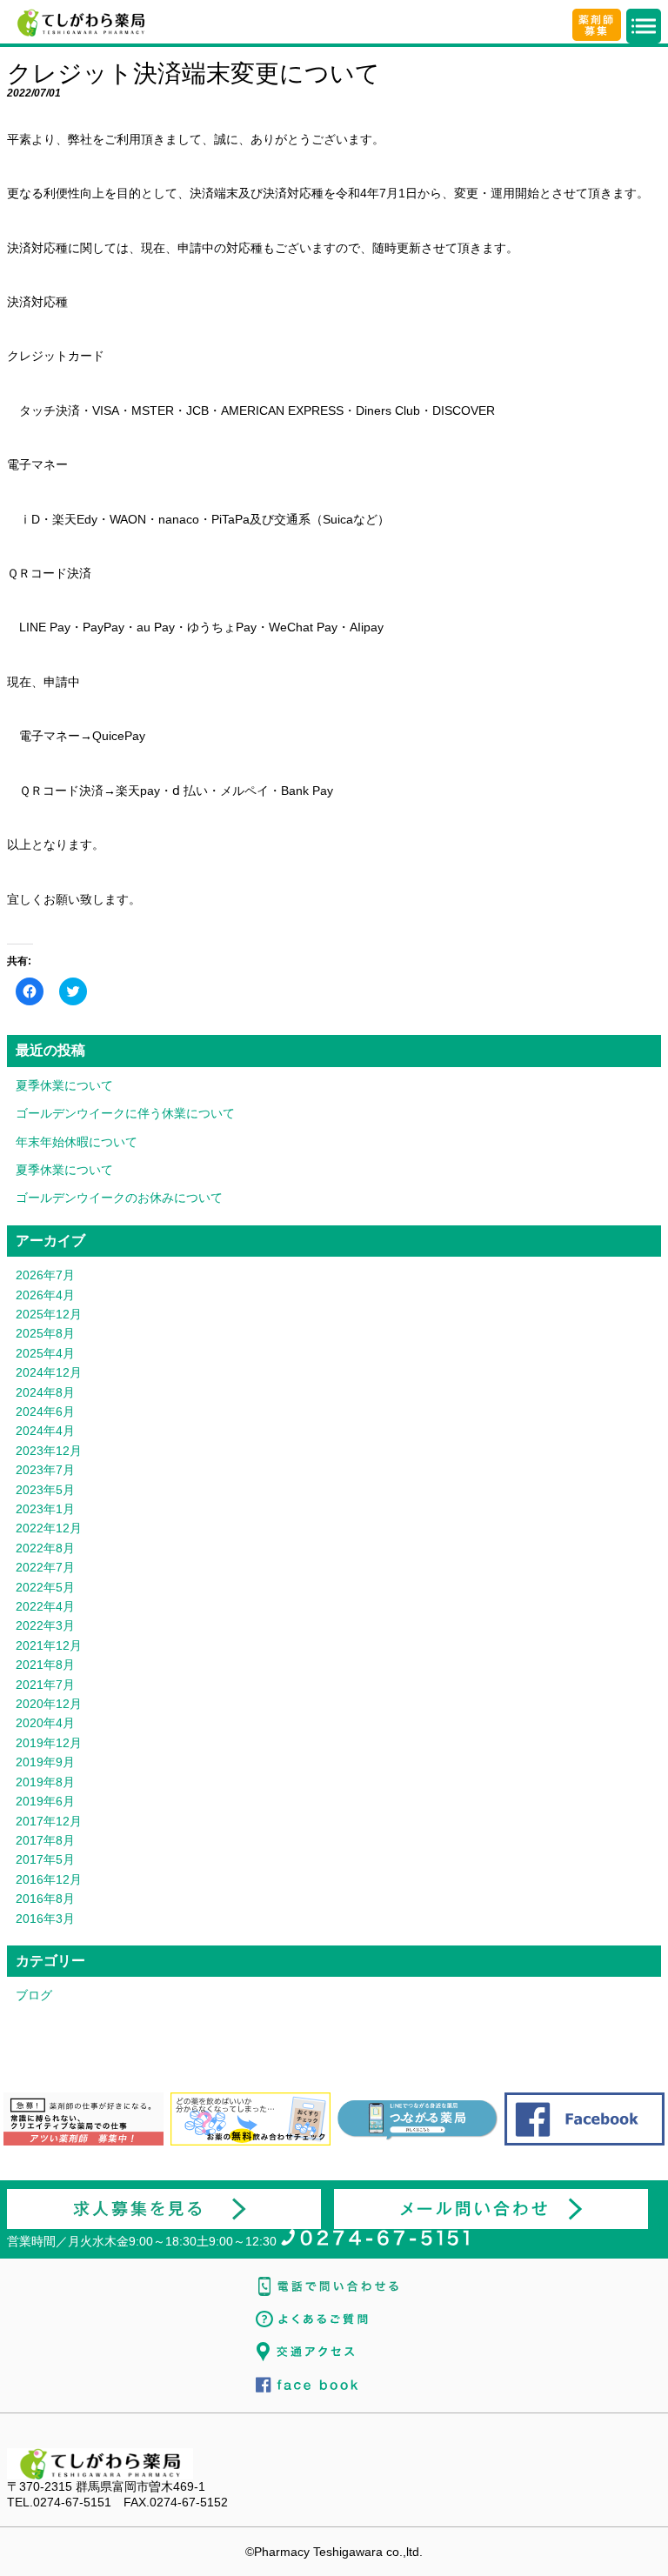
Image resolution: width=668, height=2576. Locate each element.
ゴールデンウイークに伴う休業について (125, 1113)
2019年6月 (45, 1801)
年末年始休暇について (77, 1142)
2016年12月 (49, 1879)
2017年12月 (49, 1821)
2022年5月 (45, 1587)
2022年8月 (45, 1548)
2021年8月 (45, 1665)
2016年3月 (45, 1919)
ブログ (34, 1995)
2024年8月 (45, 1392)
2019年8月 (45, 1782)
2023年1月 (45, 1509)
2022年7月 (45, 1567)
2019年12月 (49, 1743)
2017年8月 (45, 1840)
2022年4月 (45, 1606)
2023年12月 (49, 1451)
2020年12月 (49, 1704)
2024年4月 (45, 1431)
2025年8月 (45, 1333)
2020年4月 (45, 1723)
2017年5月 (45, 1859)
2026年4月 (45, 1295)
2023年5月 (45, 1490)
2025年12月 (49, 1314)
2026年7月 (45, 1275)
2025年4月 (45, 1353)
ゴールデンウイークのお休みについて (119, 1198)
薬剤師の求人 (597, 25)
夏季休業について (64, 1085)
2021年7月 (45, 1685)
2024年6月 (45, 1411)
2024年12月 (49, 1372)
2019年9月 (45, 1762)
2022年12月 (49, 1528)
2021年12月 (49, 1645)
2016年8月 (45, 1899)
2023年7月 (45, 1470)
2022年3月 (45, 1625)
